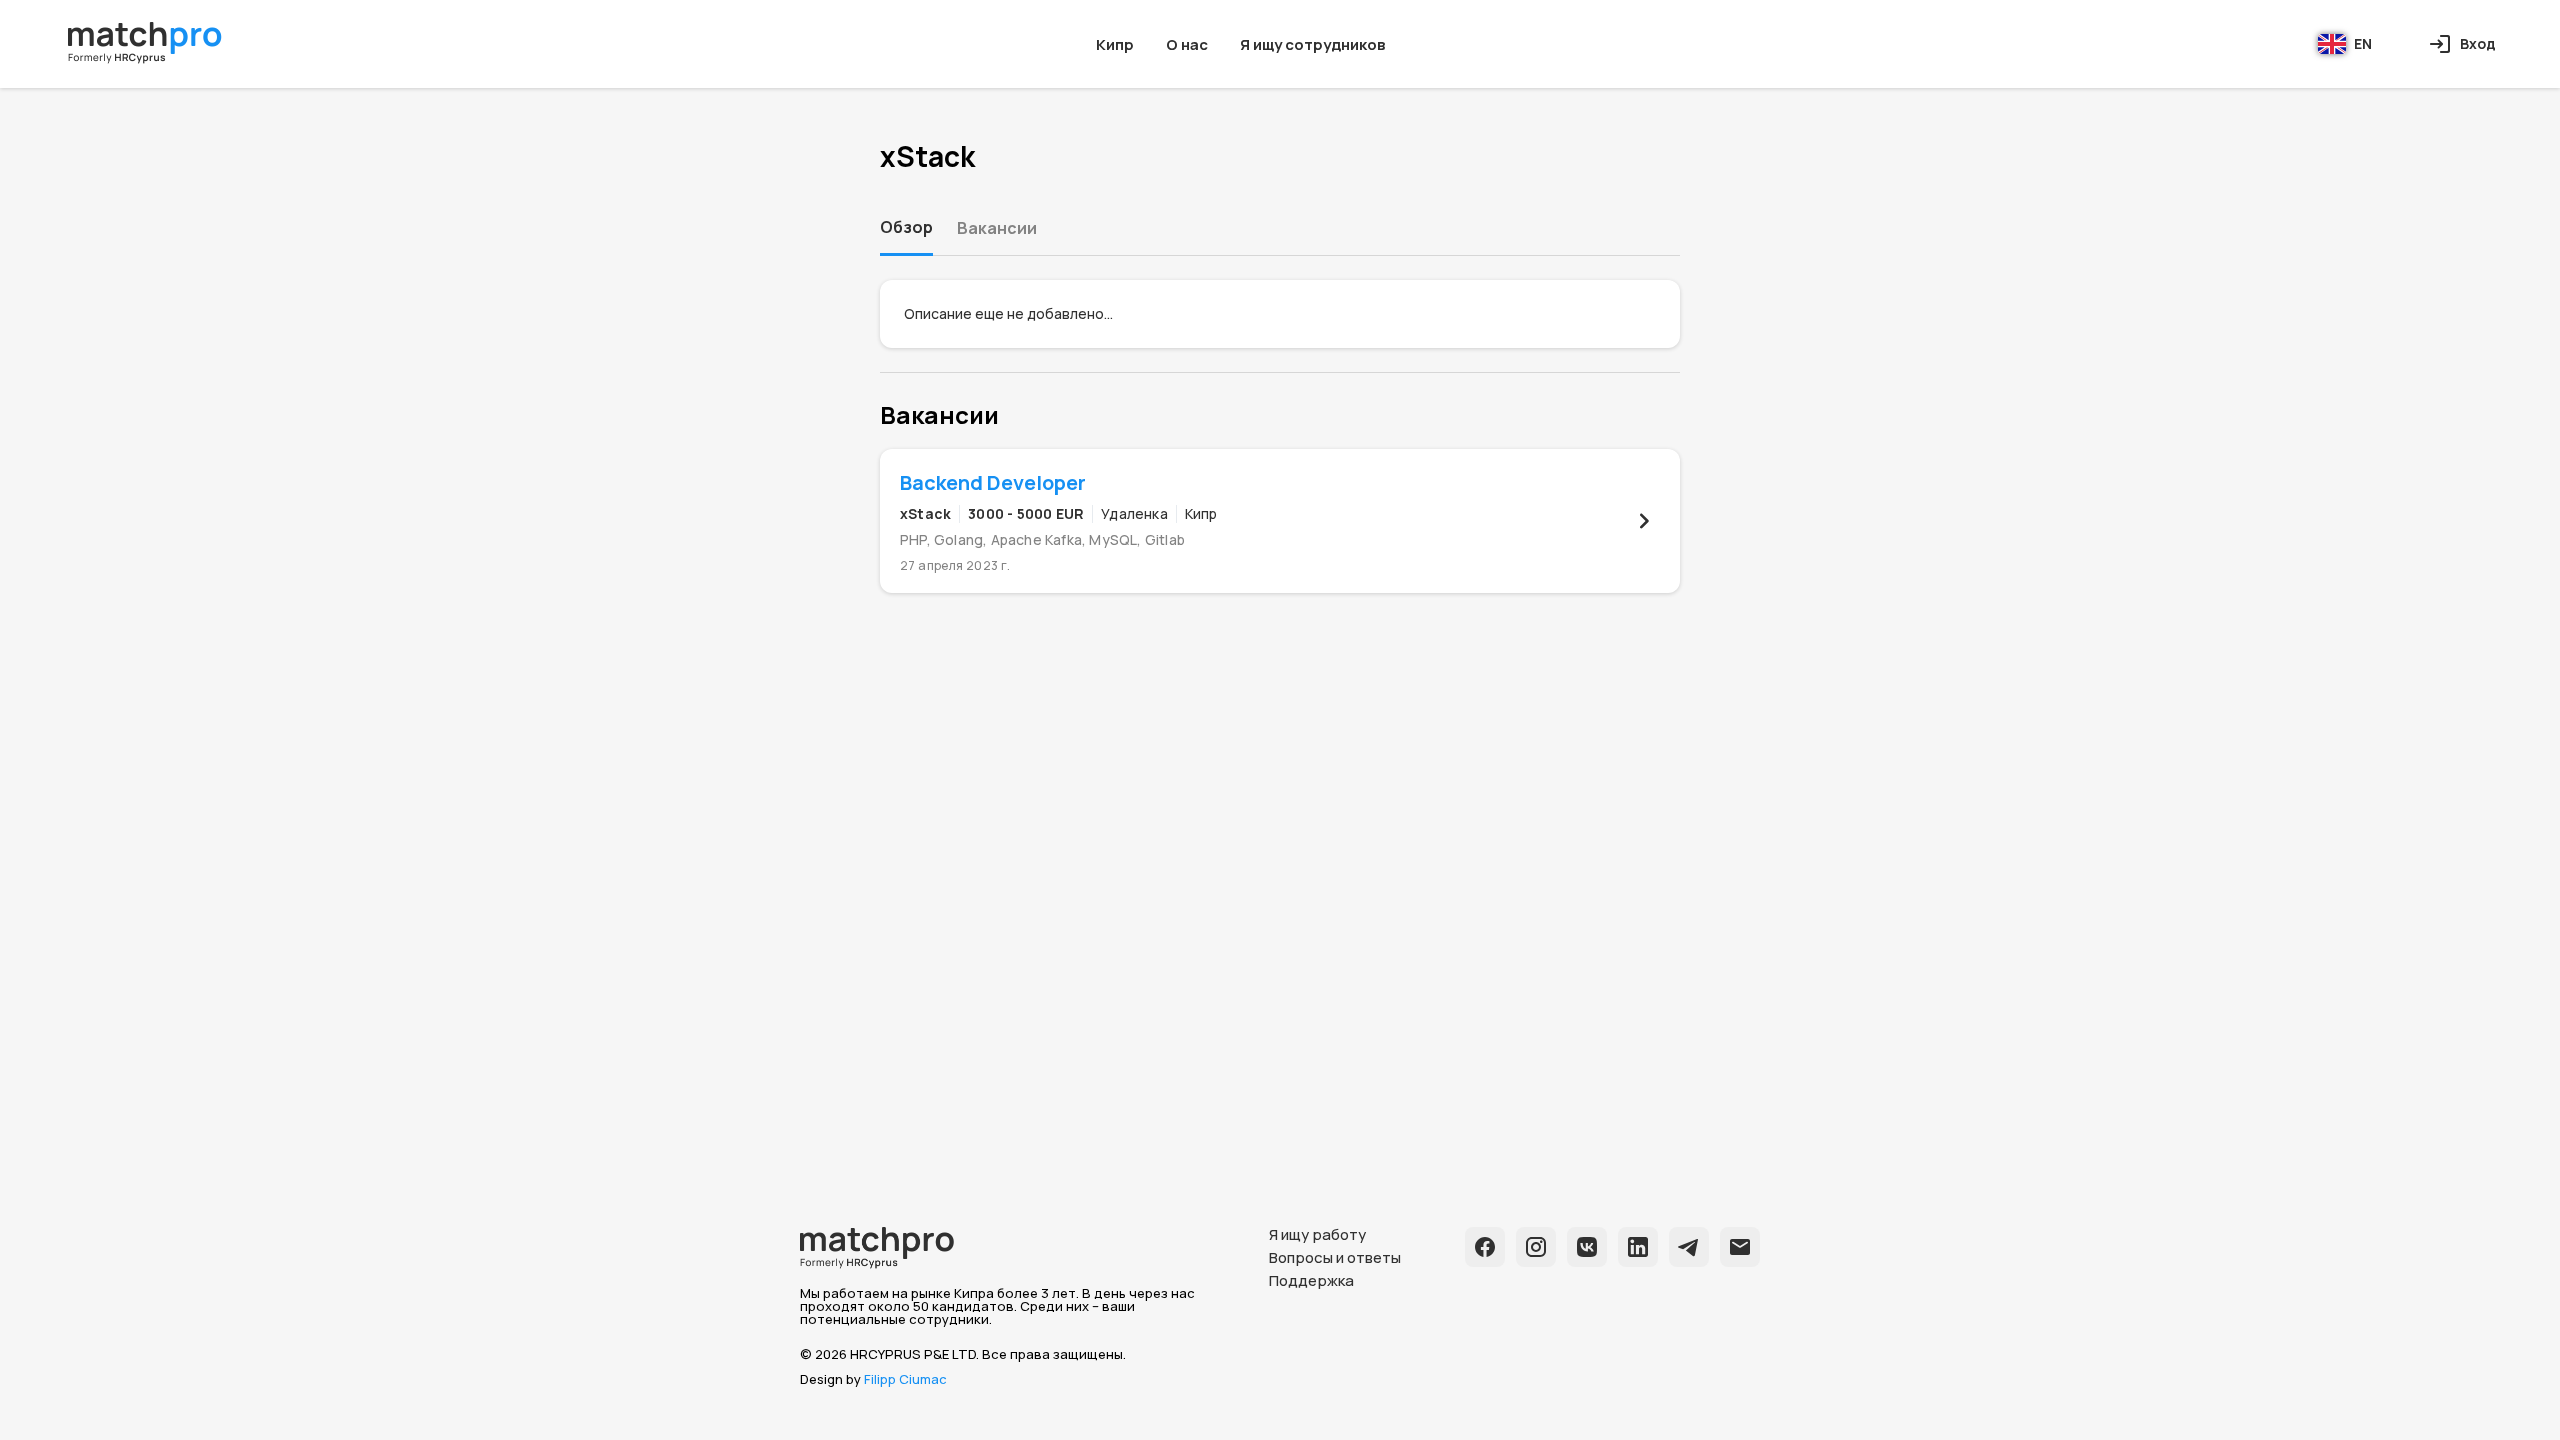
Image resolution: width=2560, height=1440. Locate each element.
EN (2363, 43)
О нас (1187, 44)
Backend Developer (993, 482)
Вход (2478, 43)
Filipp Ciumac (905, 1379)
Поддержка (1311, 1280)
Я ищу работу (1317, 1234)
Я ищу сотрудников (1312, 44)
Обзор (906, 227)
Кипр (1115, 44)
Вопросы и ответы (1335, 1257)
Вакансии (997, 228)
